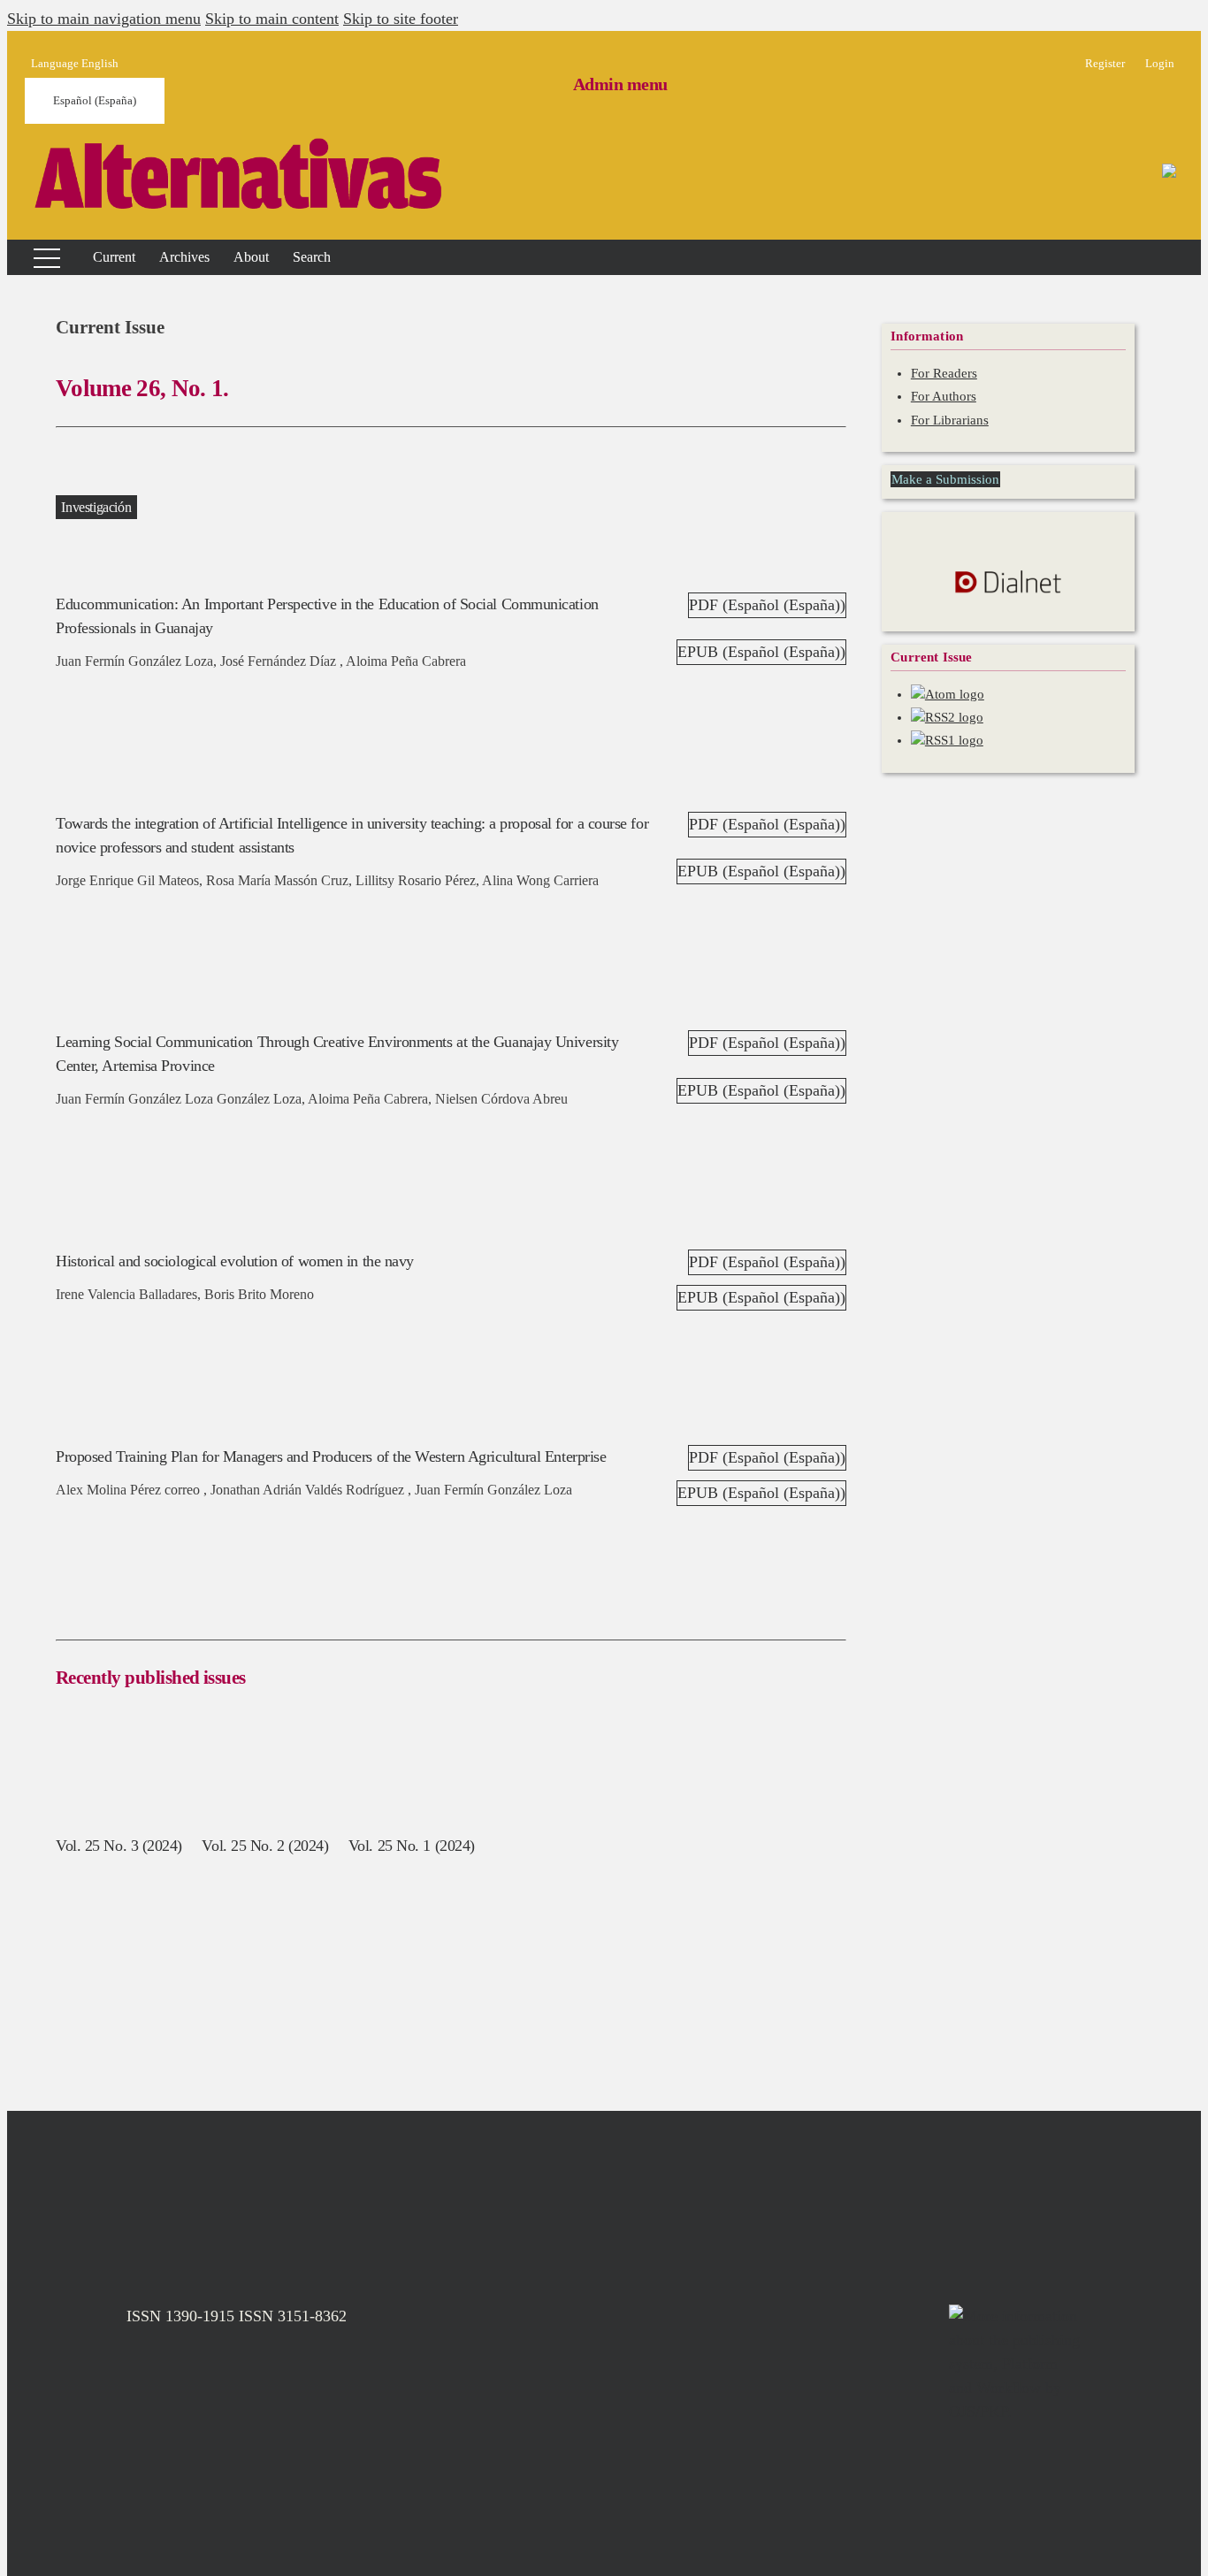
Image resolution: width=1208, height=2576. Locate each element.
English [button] (75, 63)
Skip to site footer (401, 19)
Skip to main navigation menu (104, 19)
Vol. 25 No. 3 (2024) (119, 1846)
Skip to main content (272, 19)
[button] (251, 257)
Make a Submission (945, 479)
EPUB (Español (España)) (761, 652)
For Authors (944, 396)
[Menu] (36, 257)
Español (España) (95, 100)
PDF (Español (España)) (767, 605)
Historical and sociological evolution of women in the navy (235, 1261)
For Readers (944, 373)
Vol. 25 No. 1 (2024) (412, 1846)
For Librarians (950, 420)
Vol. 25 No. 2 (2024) (265, 1846)
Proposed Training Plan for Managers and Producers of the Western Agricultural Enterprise (331, 1456)
